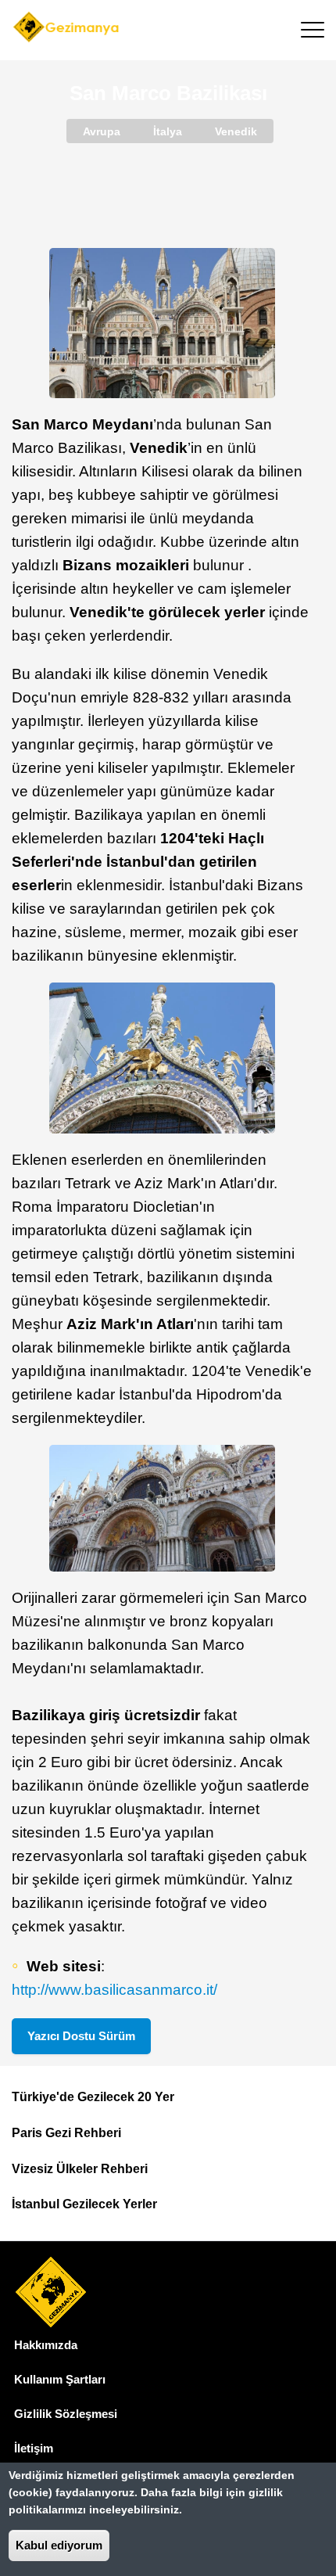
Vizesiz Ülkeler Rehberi (80, 2169)
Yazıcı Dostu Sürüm (81, 2036)
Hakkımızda (46, 2345)
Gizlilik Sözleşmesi (66, 2414)
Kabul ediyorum (59, 2545)
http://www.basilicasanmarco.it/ (114, 1990)
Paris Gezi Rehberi (66, 2133)
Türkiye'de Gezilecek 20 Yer (93, 2097)
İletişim (34, 2448)
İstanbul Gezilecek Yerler (84, 2204)
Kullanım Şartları (60, 2379)
